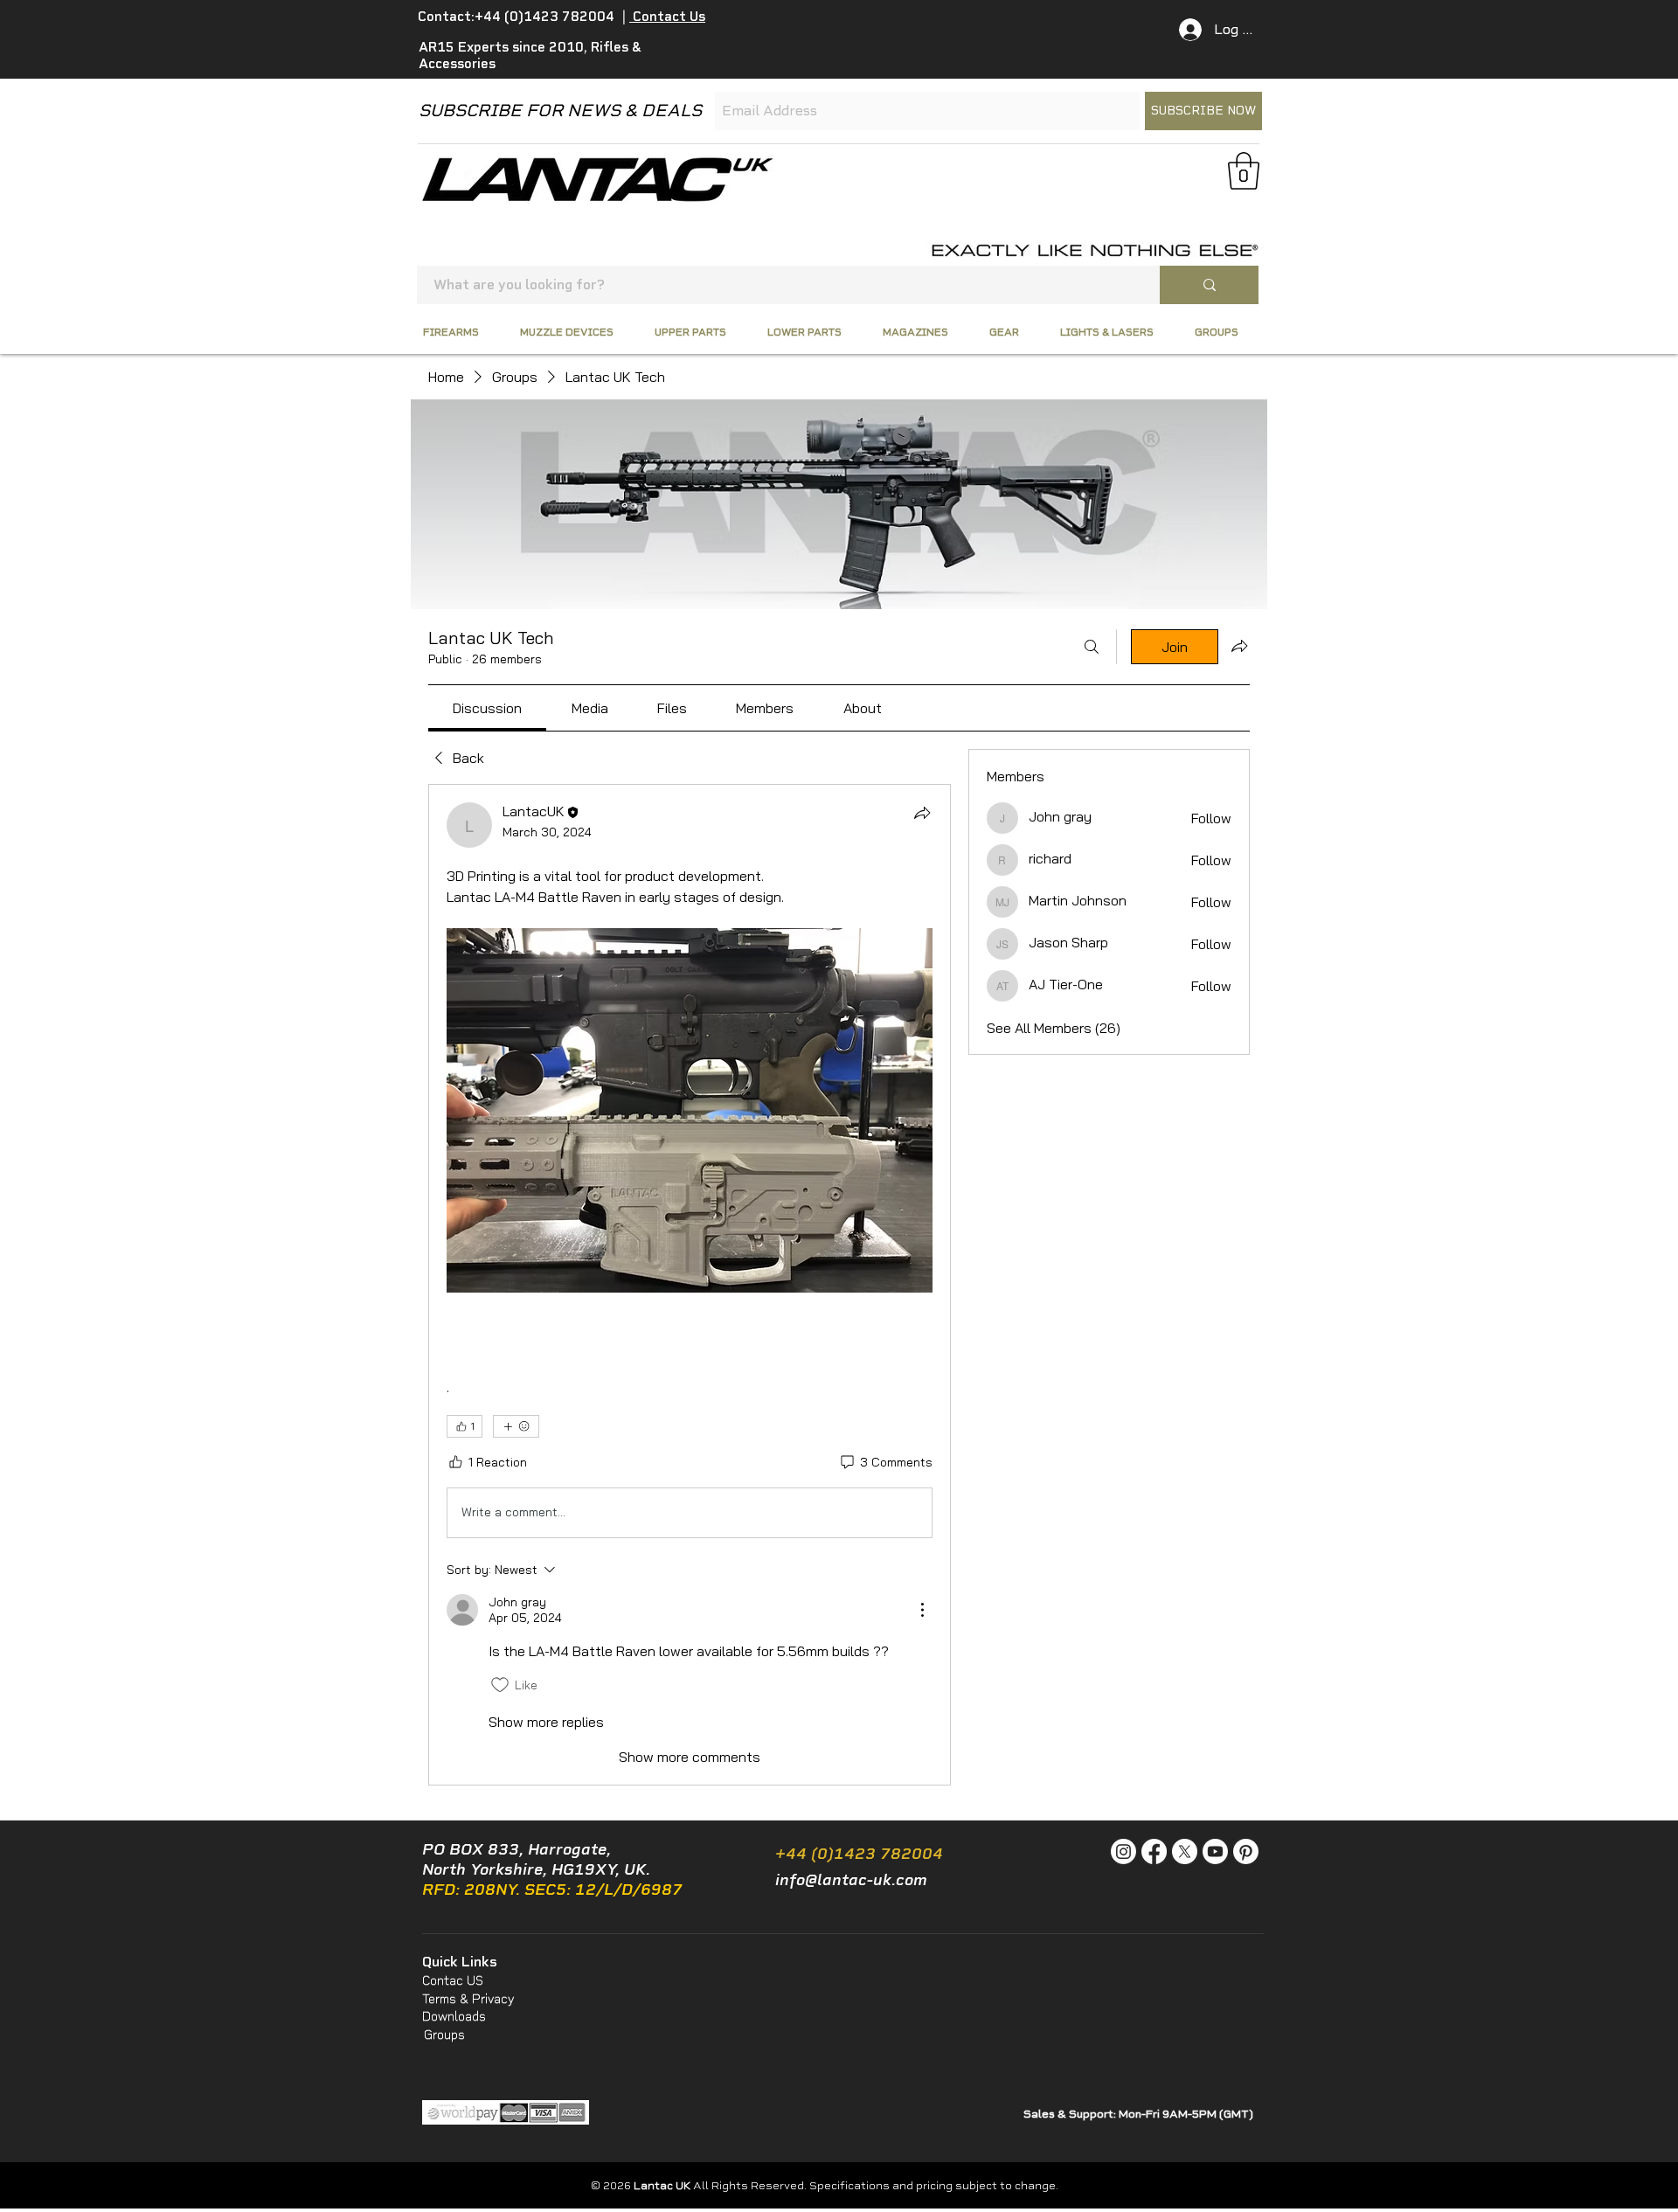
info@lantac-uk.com (851, 1880)
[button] (1244, 171)
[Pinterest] (1246, 1851)
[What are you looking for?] (1209, 285)
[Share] (922, 813)
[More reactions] (516, 1426)
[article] (690, 1285)
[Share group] (1239, 646)
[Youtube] (1215, 1851)
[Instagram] (1123, 1851)
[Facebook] (1154, 1851)
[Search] (1092, 647)
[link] (487, 708)
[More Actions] (922, 1610)
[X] (1185, 1851)
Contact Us (667, 17)
